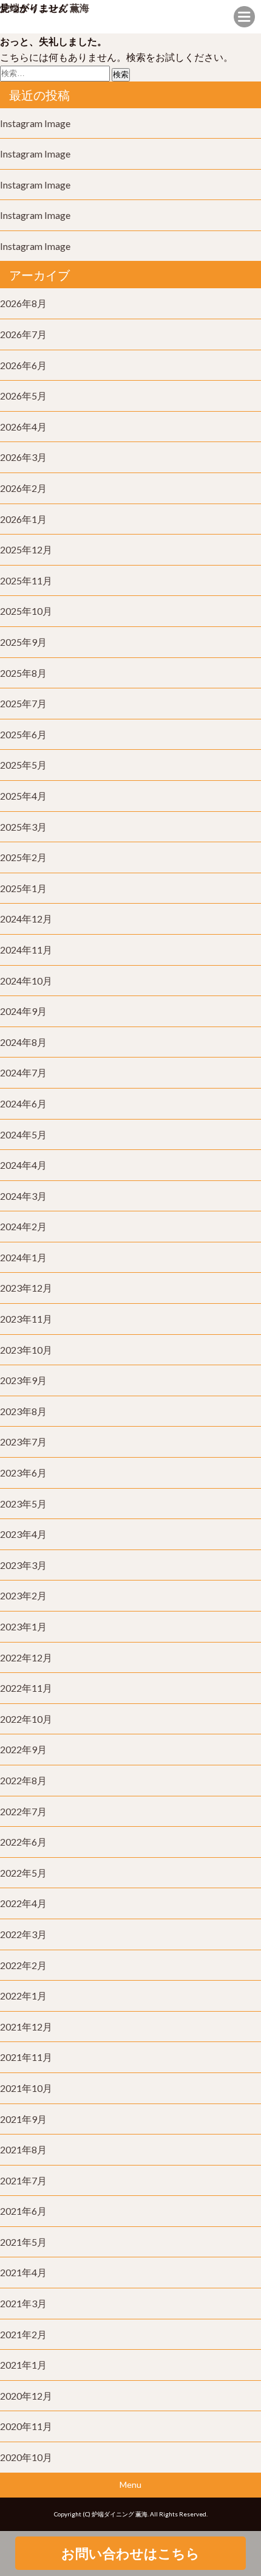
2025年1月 (23, 888)
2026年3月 (23, 457)
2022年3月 (23, 1934)
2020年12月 (26, 2396)
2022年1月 (23, 1996)
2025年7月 (23, 703)
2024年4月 (23, 1165)
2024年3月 (23, 1196)
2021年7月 (23, 2180)
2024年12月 (26, 919)
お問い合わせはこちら (130, 2553)
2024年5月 (23, 1134)
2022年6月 (23, 1842)
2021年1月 (23, 2365)
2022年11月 (26, 1688)
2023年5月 (23, 1504)
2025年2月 (23, 857)
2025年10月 (26, 611)
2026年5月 (23, 396)
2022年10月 (26, 1719)
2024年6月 (23, 1103)
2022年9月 (23, 1749)
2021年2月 (23, 2334)
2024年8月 (23, 1042)
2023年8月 (23, 1411)
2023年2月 (23, 1595)
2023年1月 (23, 1626)
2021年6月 (23, 2211)
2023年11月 (26, 1319)
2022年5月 (23, 1873)
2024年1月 (23, 1257)
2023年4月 (23, 1534)
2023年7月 (23, 1442)
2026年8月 (23, 303)
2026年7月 (23, 334)
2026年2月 (23, 488)
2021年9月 (23, 2119)
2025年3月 (23, 827)
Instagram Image (35, 123)
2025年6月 (23, 734)
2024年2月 (23, 1226)
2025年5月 (23, 765)
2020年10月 (26, 2457)
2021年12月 (26, 2027)
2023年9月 (23, 1380)
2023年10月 (26, 1350)
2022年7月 (23, 1811)
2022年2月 (23, 1965)
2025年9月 (23, 642)
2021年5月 (23, 2242)
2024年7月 (23, 1072)
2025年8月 (23, 673)
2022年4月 (23, 1903)
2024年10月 (26, 981)
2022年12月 (26, 1657)
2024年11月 (26, 950)
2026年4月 (23, 427)
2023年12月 (26, 1288)
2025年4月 (23, 796)
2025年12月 (26, 549)
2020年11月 (26, 2426)
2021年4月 (23, 2272)
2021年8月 (23, 2149)
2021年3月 (23, 2303)
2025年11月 (26, 580)
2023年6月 (23, 1473)
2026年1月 (23, 519)
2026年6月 (23, 365)
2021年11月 (26, 2057)
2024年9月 (23, 1011)
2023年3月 (23, 1565)
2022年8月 (23, 1780)
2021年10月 (26, 2088)
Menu (130, 2484)
